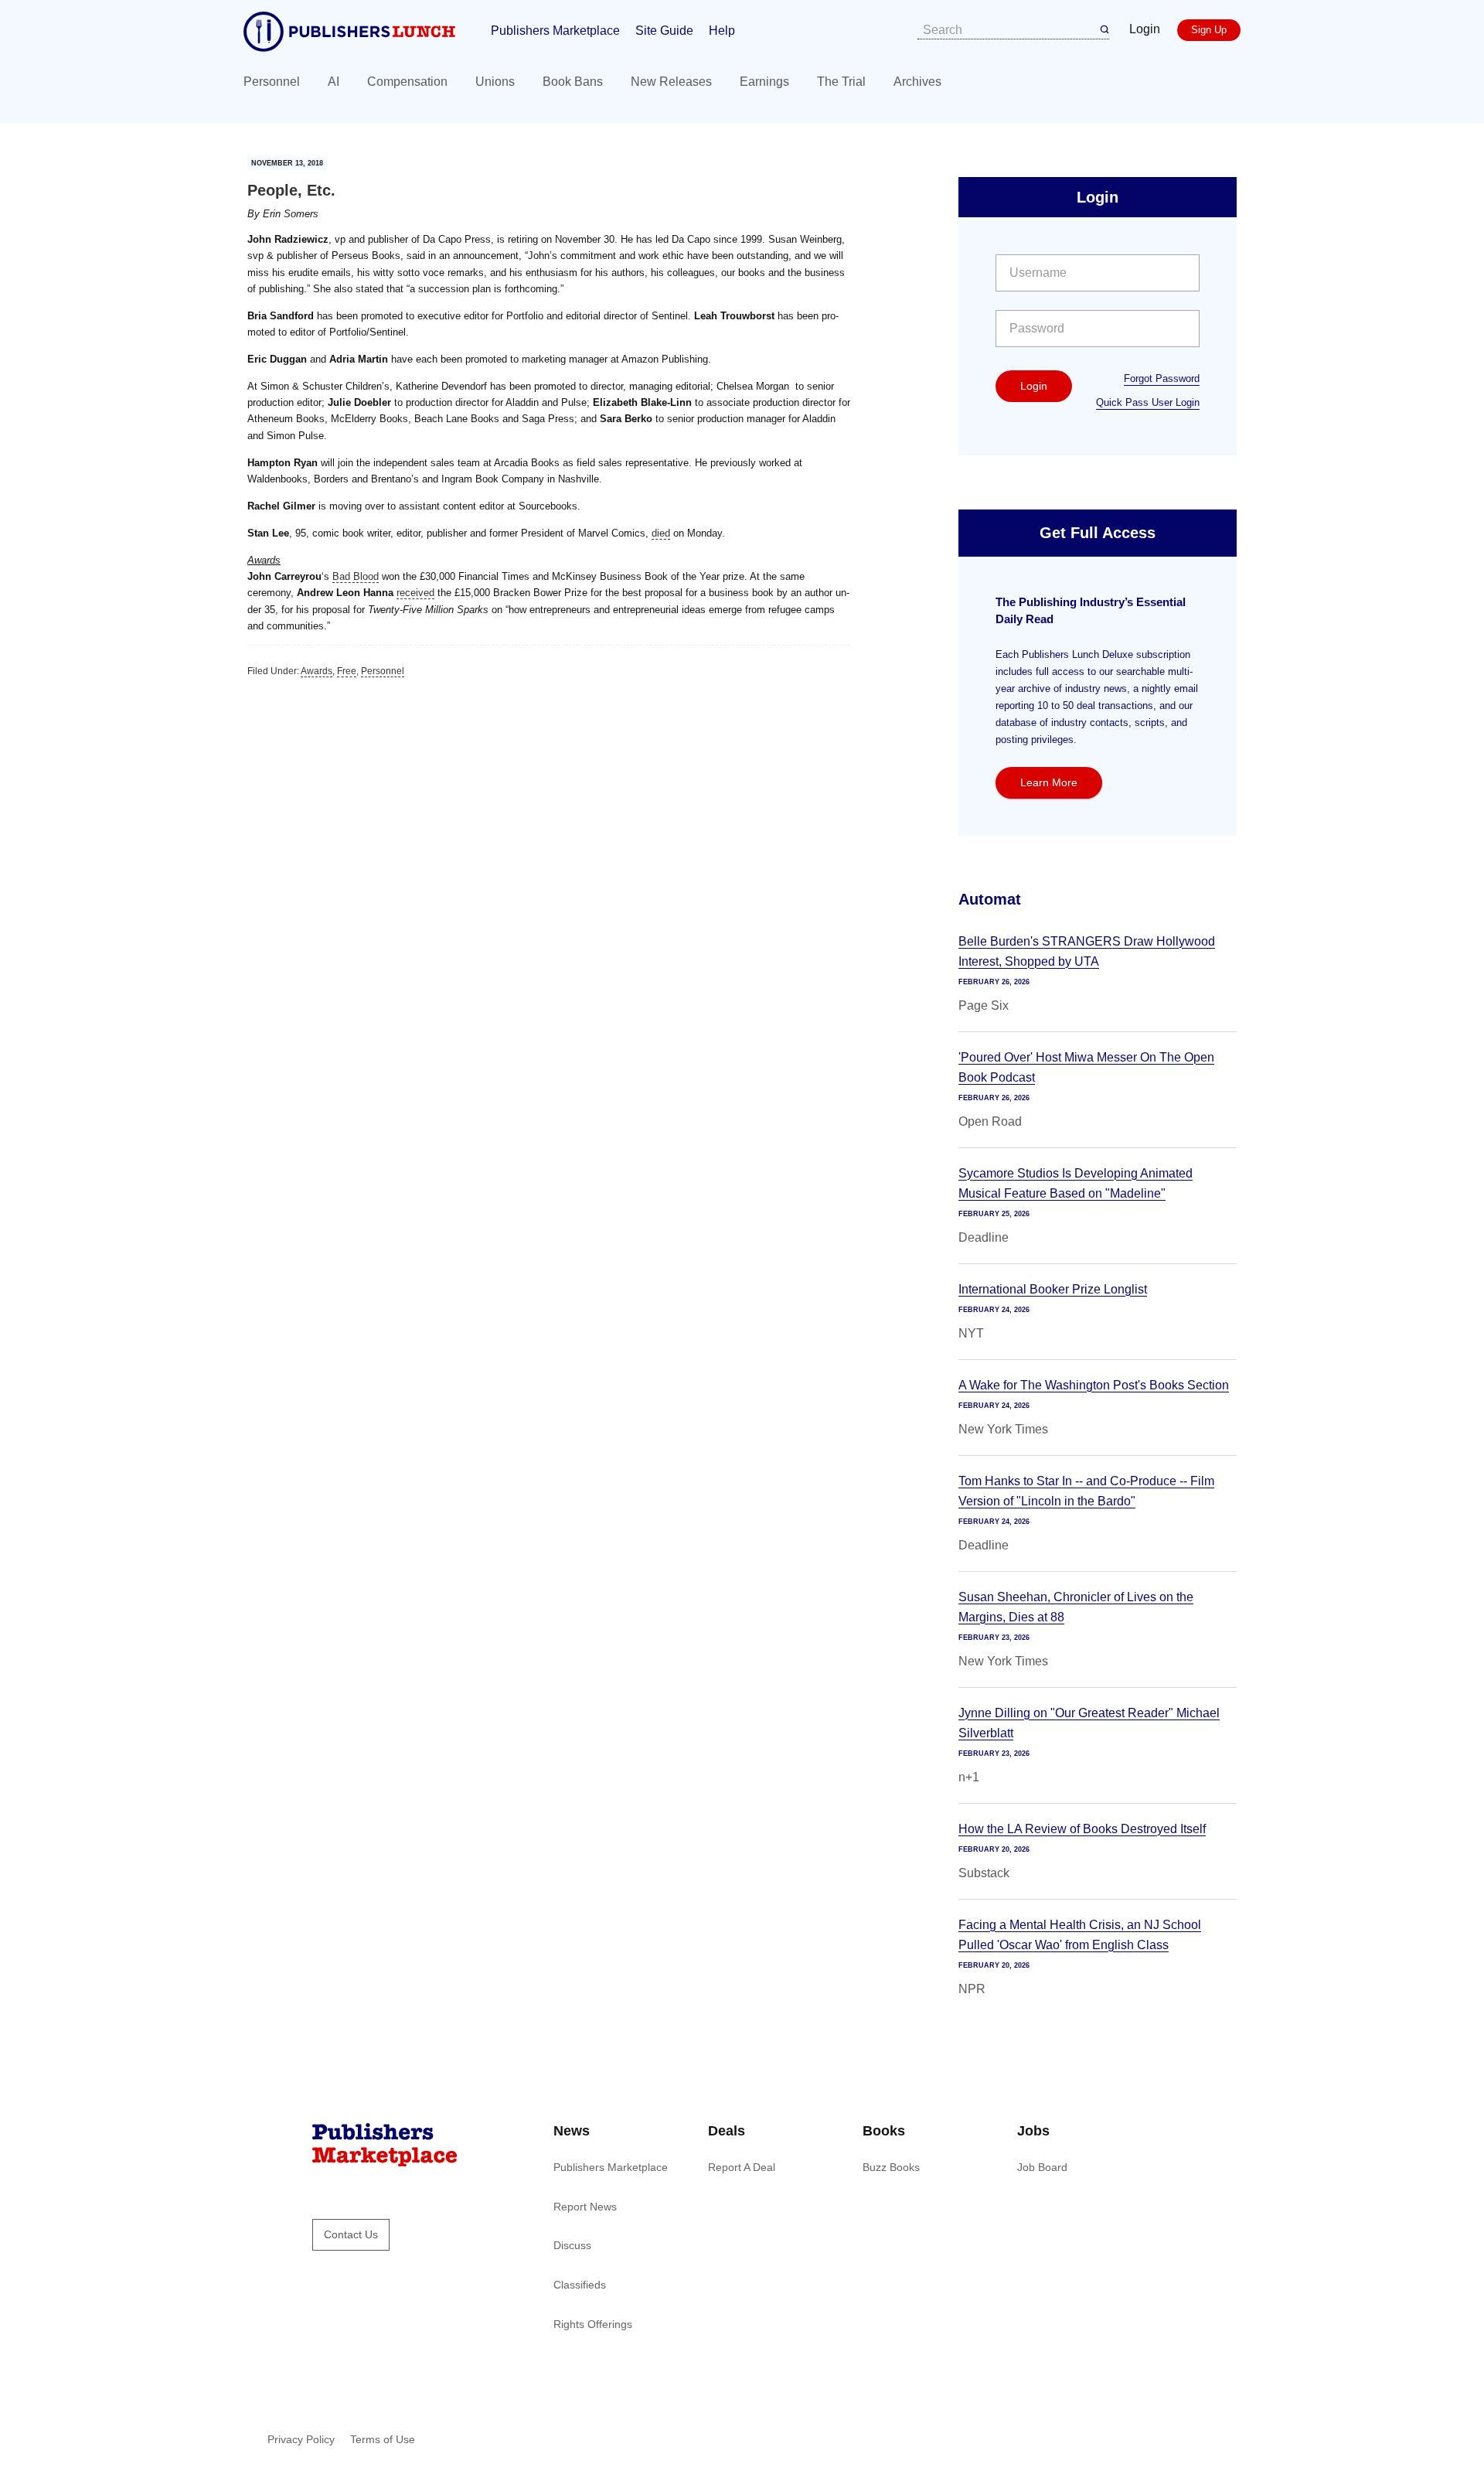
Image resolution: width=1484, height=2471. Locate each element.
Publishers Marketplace (555, 31)
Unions (495, 82)
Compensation (407, 82)
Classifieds (580, 2285)
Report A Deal (742, 2167)
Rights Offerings (593, 2324)
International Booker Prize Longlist (1053, 1289)
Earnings (764, 82)
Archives (917, 82)
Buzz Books (891, 2167)
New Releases (671, 82)
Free (347, 671)
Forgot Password (1162, 378)
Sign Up (1209, 30)
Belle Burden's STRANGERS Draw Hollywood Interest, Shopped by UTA (1087, 951)
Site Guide (664, 31)
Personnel (272, 82)
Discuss (572, 2245)
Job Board (1042, 2167)
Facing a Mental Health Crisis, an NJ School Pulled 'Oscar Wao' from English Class (1080, 1935)
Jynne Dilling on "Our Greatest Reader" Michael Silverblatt (1089, 1723)
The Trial (841, 82)
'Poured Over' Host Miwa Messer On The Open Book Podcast (1086, 1067)
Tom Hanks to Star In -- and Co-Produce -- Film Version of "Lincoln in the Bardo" (1086, 1491)
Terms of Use (383, 2439)
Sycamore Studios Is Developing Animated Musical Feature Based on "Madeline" (1076, 1183)
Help (722, 31)
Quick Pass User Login (1148, 402)
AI (334, 82)
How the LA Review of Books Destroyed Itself (1082, 1829)
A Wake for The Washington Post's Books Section (1094, 1385)
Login (1145, 29)
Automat (990, 899)
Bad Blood (356, 576)
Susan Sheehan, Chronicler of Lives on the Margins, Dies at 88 (1076, 1607)
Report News (585, 2207)
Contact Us (351, 2234)
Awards (317, 671)
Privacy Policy (301, 2439)
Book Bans (573, 82)
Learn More (1049, 782)
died (661, 533)
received (415, 593)
